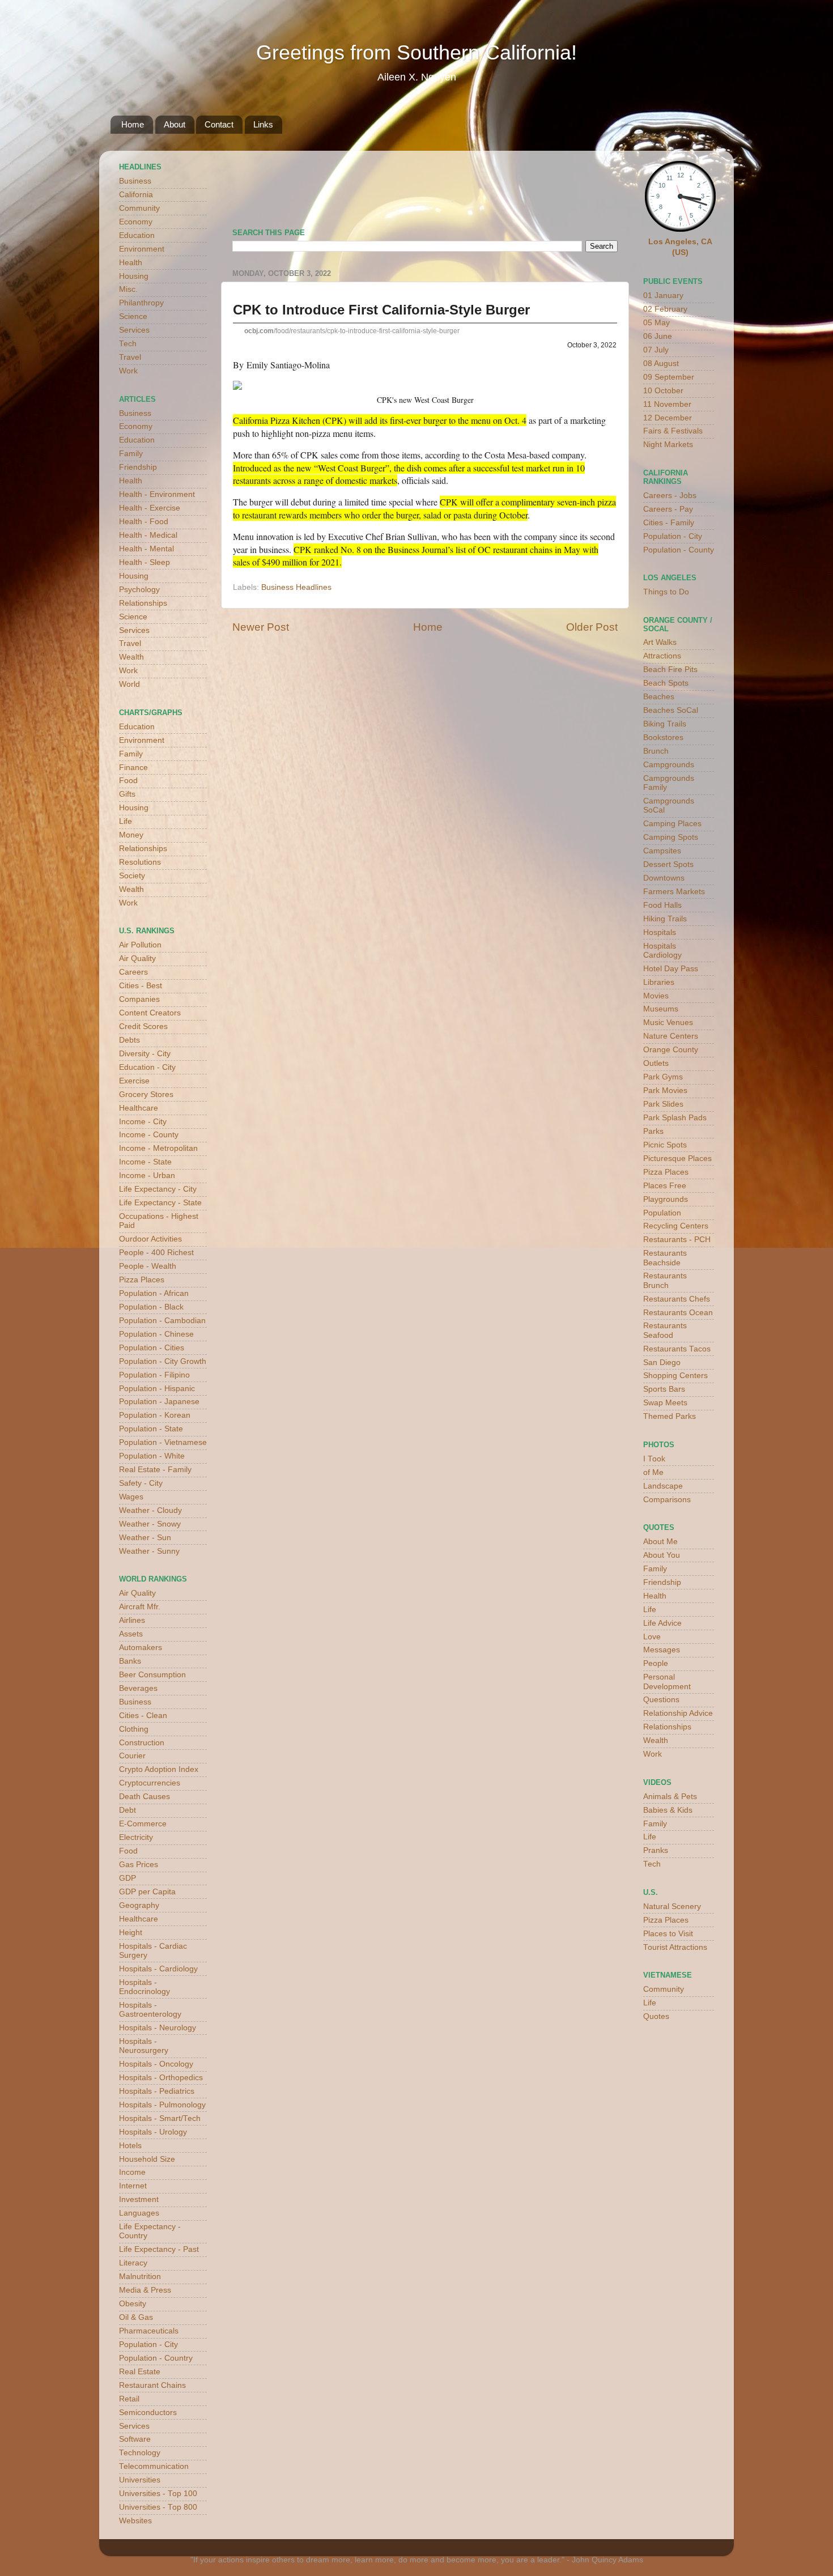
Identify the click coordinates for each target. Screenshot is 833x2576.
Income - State (145, 1162)
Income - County (149, 1135)
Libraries (659, 982)
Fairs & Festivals (673, 431)
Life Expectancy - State (160, 1203)
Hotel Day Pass (671, 969)
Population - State (151, 1429)
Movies (656, 996)
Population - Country (156, 2358)
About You (662, 1555)
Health (131, 263)
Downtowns (664, 878)
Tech (128, 344)
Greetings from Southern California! (416, 52)
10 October (663, 391)
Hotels (130, 2146)
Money (131, 835)
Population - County (679, 550)
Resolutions (140, 862)
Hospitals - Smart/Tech (160, 2118)
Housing (134, 276)
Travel (130, 357)
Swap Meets (665, 1403)
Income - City (143, 1122)
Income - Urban (147, 1176)
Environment (142, 249)
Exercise (134, 1081)
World (129, 684)
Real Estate (140, 2372)
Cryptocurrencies (150, 1783)
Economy (136, 222)
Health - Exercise (150, 508)
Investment (139, 2199)
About (175, 124)
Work (128, 371)
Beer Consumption (152, 1675)
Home (133, 124)
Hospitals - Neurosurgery (144, 2046)
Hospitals (660, 932)
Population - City (148, 2345)
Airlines (132, 1620)
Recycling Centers (676, 1226)
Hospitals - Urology (153, 2132)
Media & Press (145, 2290)
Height (131, 1933)
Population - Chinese (156, 1334)
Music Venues (668, 1023)
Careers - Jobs (670, 496)
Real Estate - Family (155, 1470)
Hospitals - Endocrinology (144, 1987)
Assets (131, 1634)
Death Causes (144, 1797)
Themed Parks (670, 1416)
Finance (133, 768)
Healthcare (139, 1108)
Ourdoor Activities (150, 1239)
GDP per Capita (147, 1892)
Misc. (128, 289)
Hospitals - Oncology (156, 2064)
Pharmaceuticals (149, 2331)
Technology (140, 2453)
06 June (658, 336)
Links (263, 124)
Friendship (138, 467)
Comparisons (667, 1500)
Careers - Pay (668, 509)
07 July (656, 350)
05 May (656, 323)
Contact (219, 124)
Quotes (656, 2016)
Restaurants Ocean (678, 1313)
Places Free (665, 1186)
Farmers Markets (674, 892)
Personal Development (667, 1682)
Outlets (656, 1063)
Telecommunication (154, 2466)
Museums (661, 1009)
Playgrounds (666, 1199)
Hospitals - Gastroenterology (150, 2010)
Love (652, 1637)
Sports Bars (664, 1389)
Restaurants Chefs (677, 1299)
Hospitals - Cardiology (158, 1969)
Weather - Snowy (150, 1524)
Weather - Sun (145, 1538)
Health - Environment (157, 494)
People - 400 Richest (156, 1253)
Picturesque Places (677, 1159)
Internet (133, 2186)
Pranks (656, 1850)
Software (135, 2439)
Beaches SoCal (671, 710)
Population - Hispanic (157, 1389)
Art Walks (660, 642)
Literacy (133, 2263)
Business (135, 181)
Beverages (138, 1688)
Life (126, 821)
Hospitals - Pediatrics (157, 2091)
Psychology (139, 590)
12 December (668, 418)
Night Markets (668, 445)
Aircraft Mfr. (140, 1607)
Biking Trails (665, 724)
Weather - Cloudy (150, 1510)
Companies (139, 999)
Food (128, 781)
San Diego (662, 1363)
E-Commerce (143, 1824)
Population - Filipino (154, 1375)
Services (134, 330)
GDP (127, 1878)
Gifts (127, 794)
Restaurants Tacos (677, 1349)
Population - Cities (152, 1348)
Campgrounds (669, 765)
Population (662, 1213)
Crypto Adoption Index (159, 1769)
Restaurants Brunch (665, 1280)
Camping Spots (671, 837)
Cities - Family (669, 523)
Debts (129, 1040)
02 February (665, 309)
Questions (661, 1700)
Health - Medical (148, 535)
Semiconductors (148, 2413)
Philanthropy (141, 303)
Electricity (136, 1837)
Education (137, 235)
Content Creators (150, 1013)
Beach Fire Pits (670, 669)
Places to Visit (668, 1934)
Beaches (659, 697)
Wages (131, 1497)
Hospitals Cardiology (662, 951)
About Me (660, 1542)
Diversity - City (145, 1054)
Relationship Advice (678, 1713)
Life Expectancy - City (158, 1189)
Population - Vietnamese (163, 1442)
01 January (663, 296)
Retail (129, 2399)
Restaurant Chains (152, 2385)
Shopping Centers (675, 1376)
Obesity (133, 2304)
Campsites (662, 851)
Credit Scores (143, 1026)
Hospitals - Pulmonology (162, 2105)
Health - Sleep (144, 562)
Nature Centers (671, 1036)
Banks (130, 1661)
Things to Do (666, 592)
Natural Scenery (672, 1907)
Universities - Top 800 (158, 2507)
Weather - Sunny (149, 1551)
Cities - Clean (143, 1716)
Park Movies (665, 1091)
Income (132, 2172)
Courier (132, 1756)
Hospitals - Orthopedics (161, 2078)
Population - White (152, 1456)
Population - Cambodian (162, 1321)
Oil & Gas (136, 2317)
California (136, 195)
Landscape (663, 1486)
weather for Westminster (603, 185)
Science (133, 316)
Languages (139, 2213)
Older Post (592, 627)
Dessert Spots (668, 864)
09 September (669, 377)
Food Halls (662, 905)
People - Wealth (148, 1266)
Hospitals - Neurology (158, 2028)
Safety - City (141, 1483)
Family (131, 454)
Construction (142, 1743)
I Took (654, 1459)
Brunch (656, 751)
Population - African (154, 1293)
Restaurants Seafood (665, 1330)
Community (139, 208)
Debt (127, 1810)
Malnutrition (140, 2277)
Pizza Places (142, 1280)
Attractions (662, 656)
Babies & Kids (668, 1810)
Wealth (131, 657)
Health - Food (144, 522)
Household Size (147, 2159)
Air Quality (137, 958)
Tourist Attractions (675, 1947)
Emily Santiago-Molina (288, 365)
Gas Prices (139, 1865)
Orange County (671, 1050)
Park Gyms (663, 1077)
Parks (653, 1131)
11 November (667, 404)
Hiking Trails (665, 919)
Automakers (141, 1648)
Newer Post (261, 627)
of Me (653, 1472)
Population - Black (151, 1307)
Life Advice (662, 1623)
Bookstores (663, 737)
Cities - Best (141, 986)
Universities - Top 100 (158, 2494)
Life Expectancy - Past (159, 2249)
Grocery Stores (146, 1094)
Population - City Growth (163, 1361)
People (656, 1663)
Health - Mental (146, 549)
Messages (662, 1650)
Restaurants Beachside (665, 1258)
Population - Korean (155, 1415)
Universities (140, 2480)
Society (132, 876)
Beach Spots (666, 683)
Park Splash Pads (675, 1118)
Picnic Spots (665, 1145)
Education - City (147, 1067)
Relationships (143, 603)
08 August (661, 364)
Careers (133, 972)
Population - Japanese (159, 1402)
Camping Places (672, 824)
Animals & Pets (670, 1797)
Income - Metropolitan (158, 1148)
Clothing (134, 1729)
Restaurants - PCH (677, 1240)
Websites (135, 2521)
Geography (139, 1905)
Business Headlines (296, 587)
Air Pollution (140, 945)
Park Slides (663, 1104)
